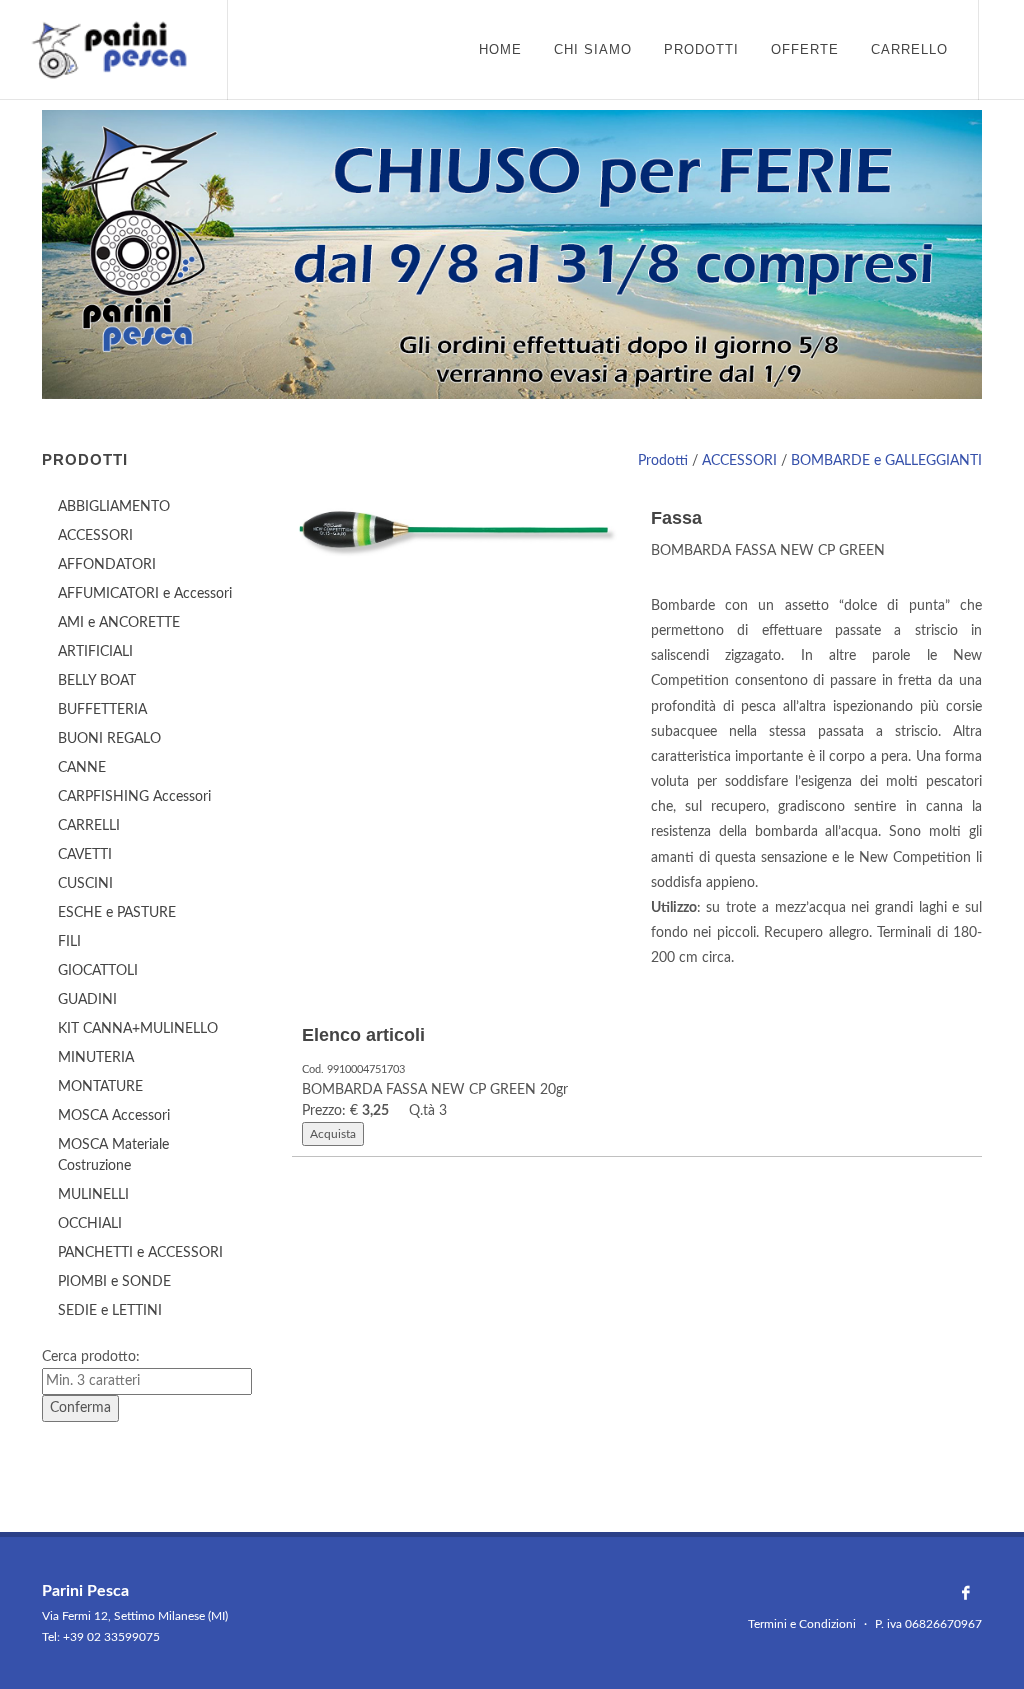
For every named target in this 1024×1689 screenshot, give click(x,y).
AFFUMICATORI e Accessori (145, 594)
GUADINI (87, 1000)
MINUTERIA (96, 1058)
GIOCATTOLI (98, 971)
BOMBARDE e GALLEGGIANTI (886, 461)
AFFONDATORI (107, 565)
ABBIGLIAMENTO (114, 507)
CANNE (82, 768)
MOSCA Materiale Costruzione (113, 1155)
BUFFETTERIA (102, 710)
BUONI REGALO (109, 739)
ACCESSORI (739, 461)
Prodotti (663, 461)
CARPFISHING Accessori (134, 797)
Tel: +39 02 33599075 (101, 1637)
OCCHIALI (90, 1224)
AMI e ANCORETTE (119, 623)
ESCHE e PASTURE (117, 913)
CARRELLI (89, 826)
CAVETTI (85, 855)
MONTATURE (100, 1087)
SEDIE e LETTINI (110, 1311)
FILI (69, 942)
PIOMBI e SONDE (114, 1282)
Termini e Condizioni (802, 1624)
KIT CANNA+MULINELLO (138, 1029)
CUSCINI (85, 884)
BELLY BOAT (97, 681)
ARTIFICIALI (95, 652)
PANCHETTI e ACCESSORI (140, 1253)
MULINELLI (93, 1195)
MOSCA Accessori (114, 1116)
